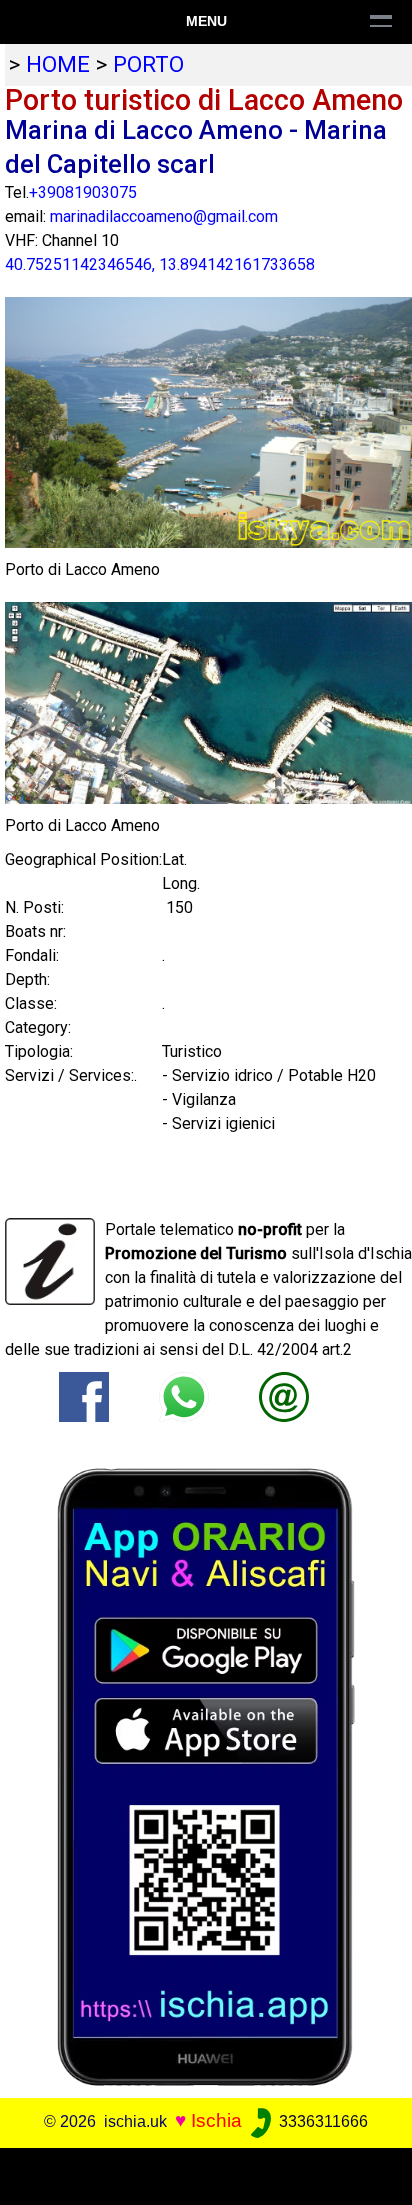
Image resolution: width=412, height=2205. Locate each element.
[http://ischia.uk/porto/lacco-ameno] (284, 1395)
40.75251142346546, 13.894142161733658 (160, 264)
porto (148, 64)
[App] (206, 1775)
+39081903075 (83, 192)
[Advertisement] (206, 2173)
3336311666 (321, 2121)
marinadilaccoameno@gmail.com (164, 216)
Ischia (216, 2120)
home (58, 64)
